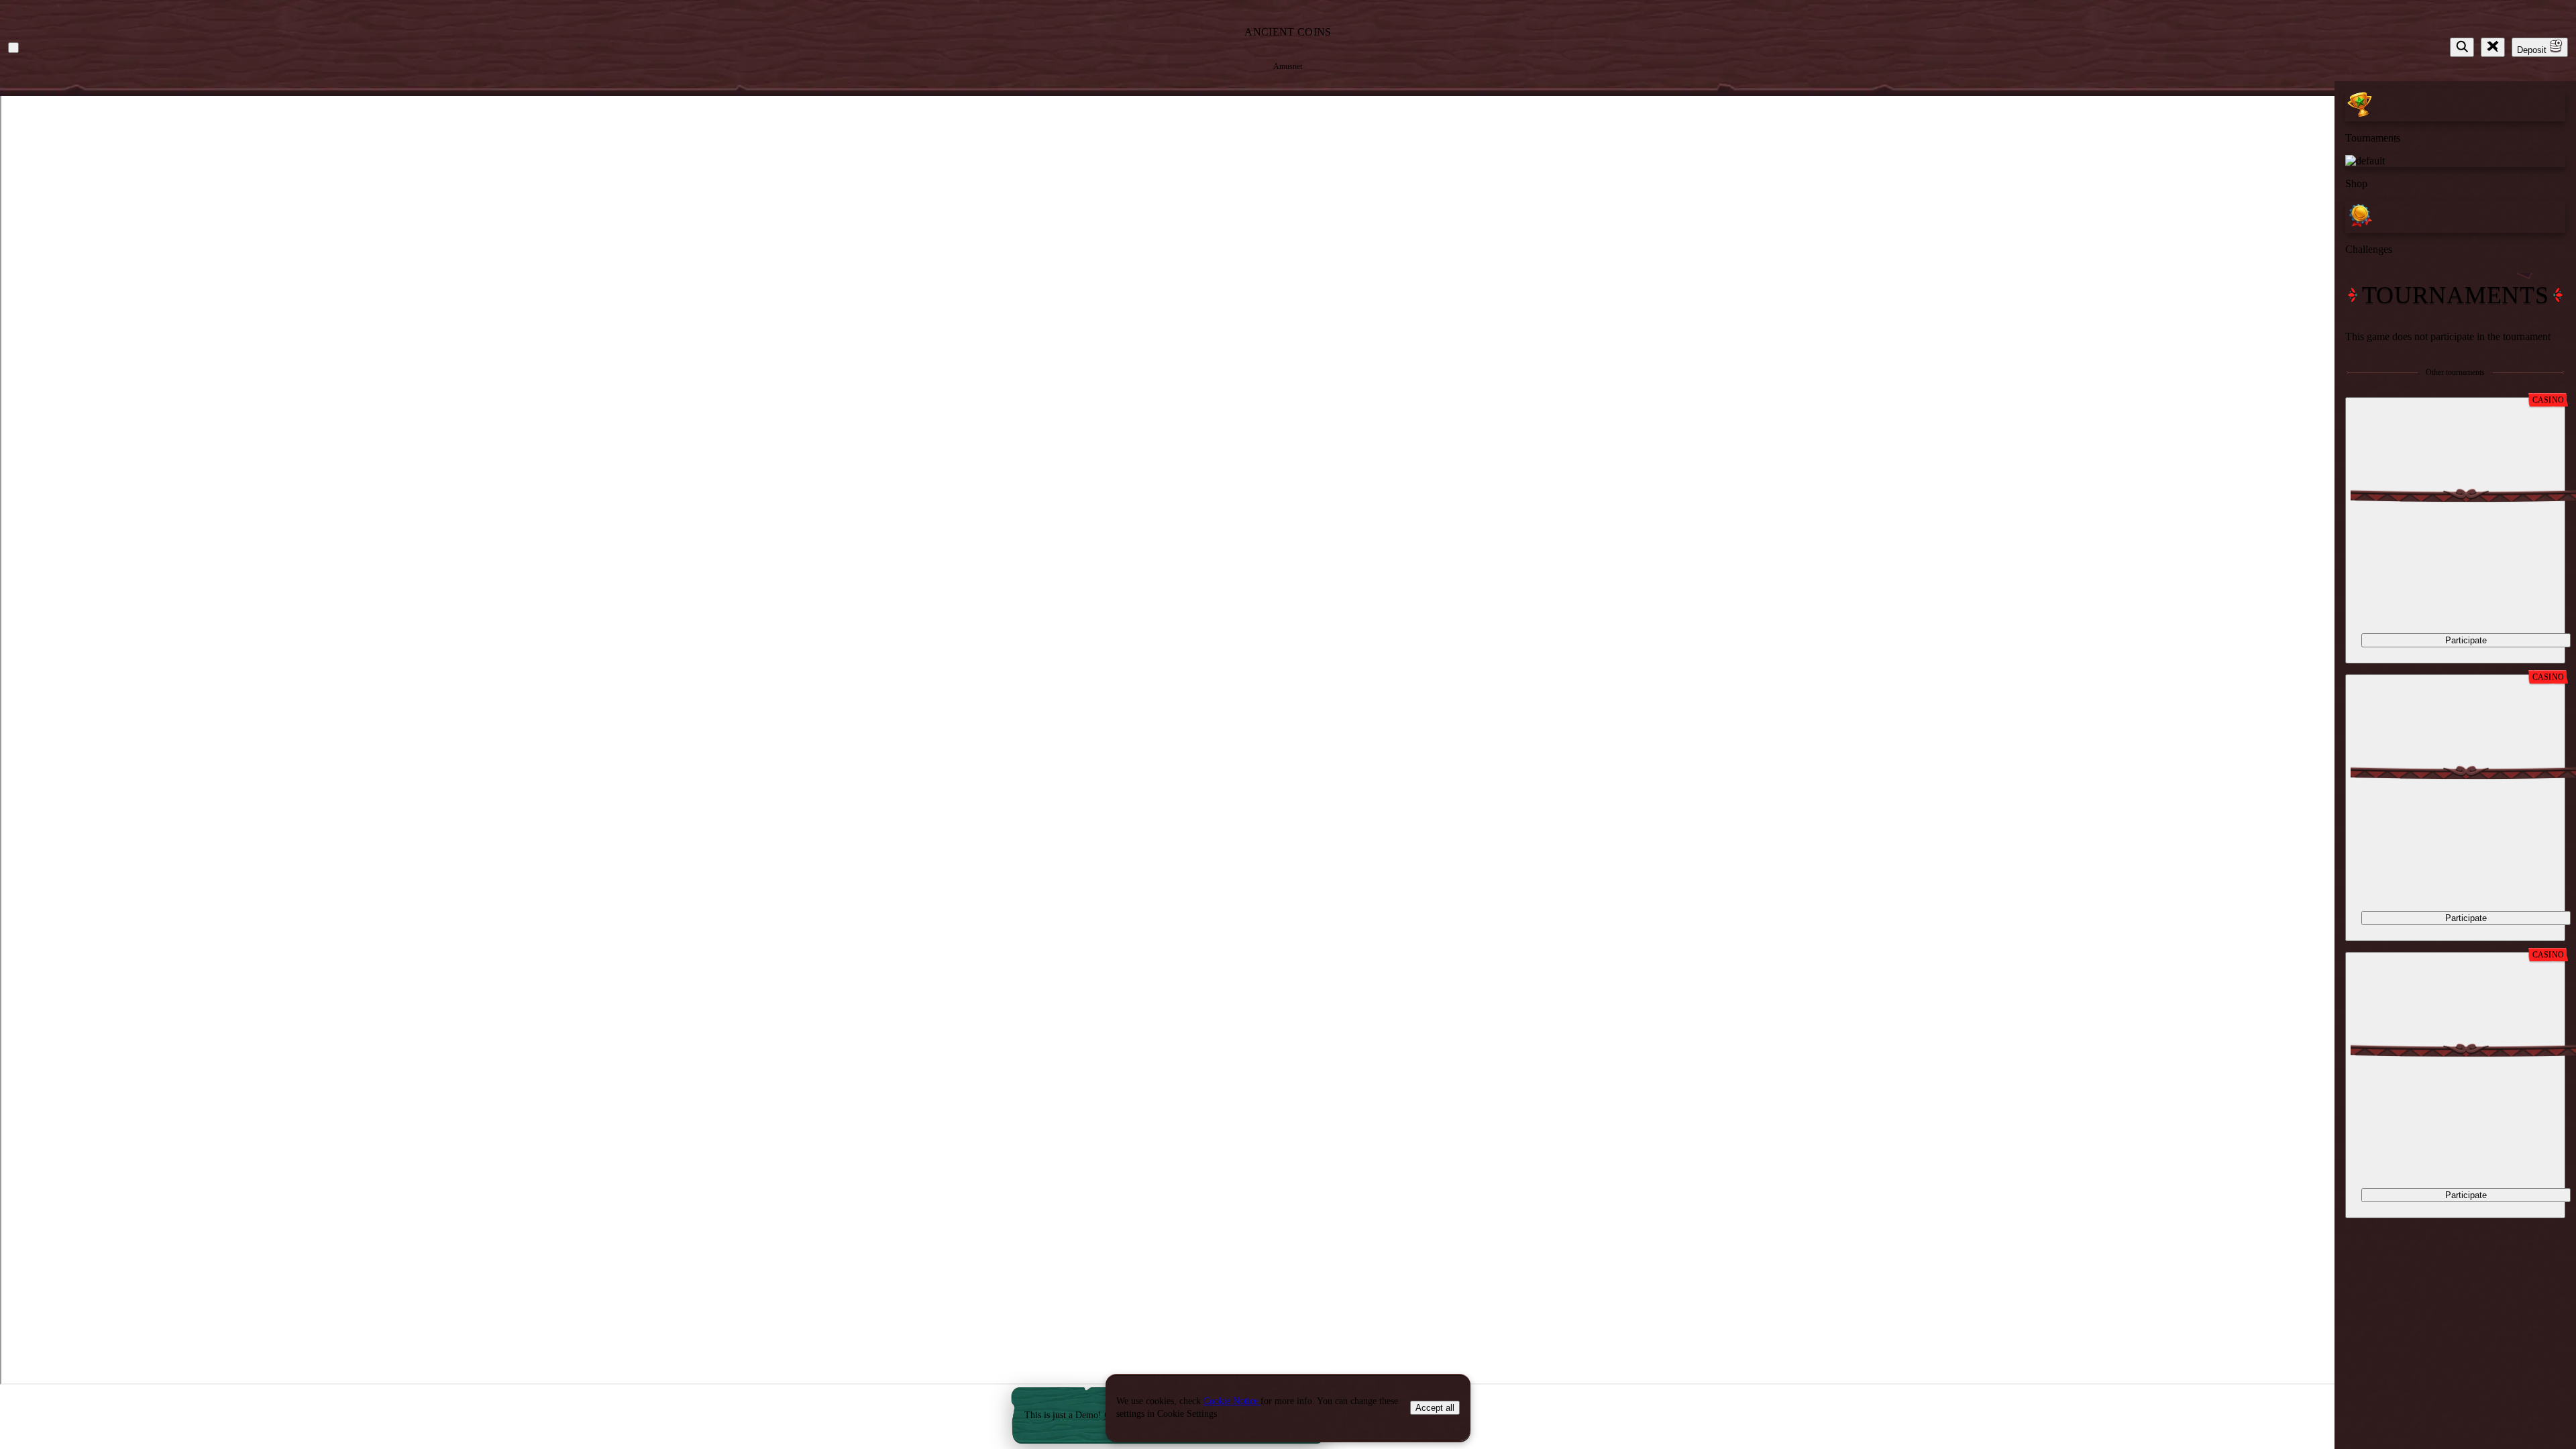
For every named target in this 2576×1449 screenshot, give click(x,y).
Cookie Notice (1232, 1401)
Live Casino (375, 604)
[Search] (2462, 47)
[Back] (13, 48)
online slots (545, 497)
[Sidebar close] (2493, 47)
